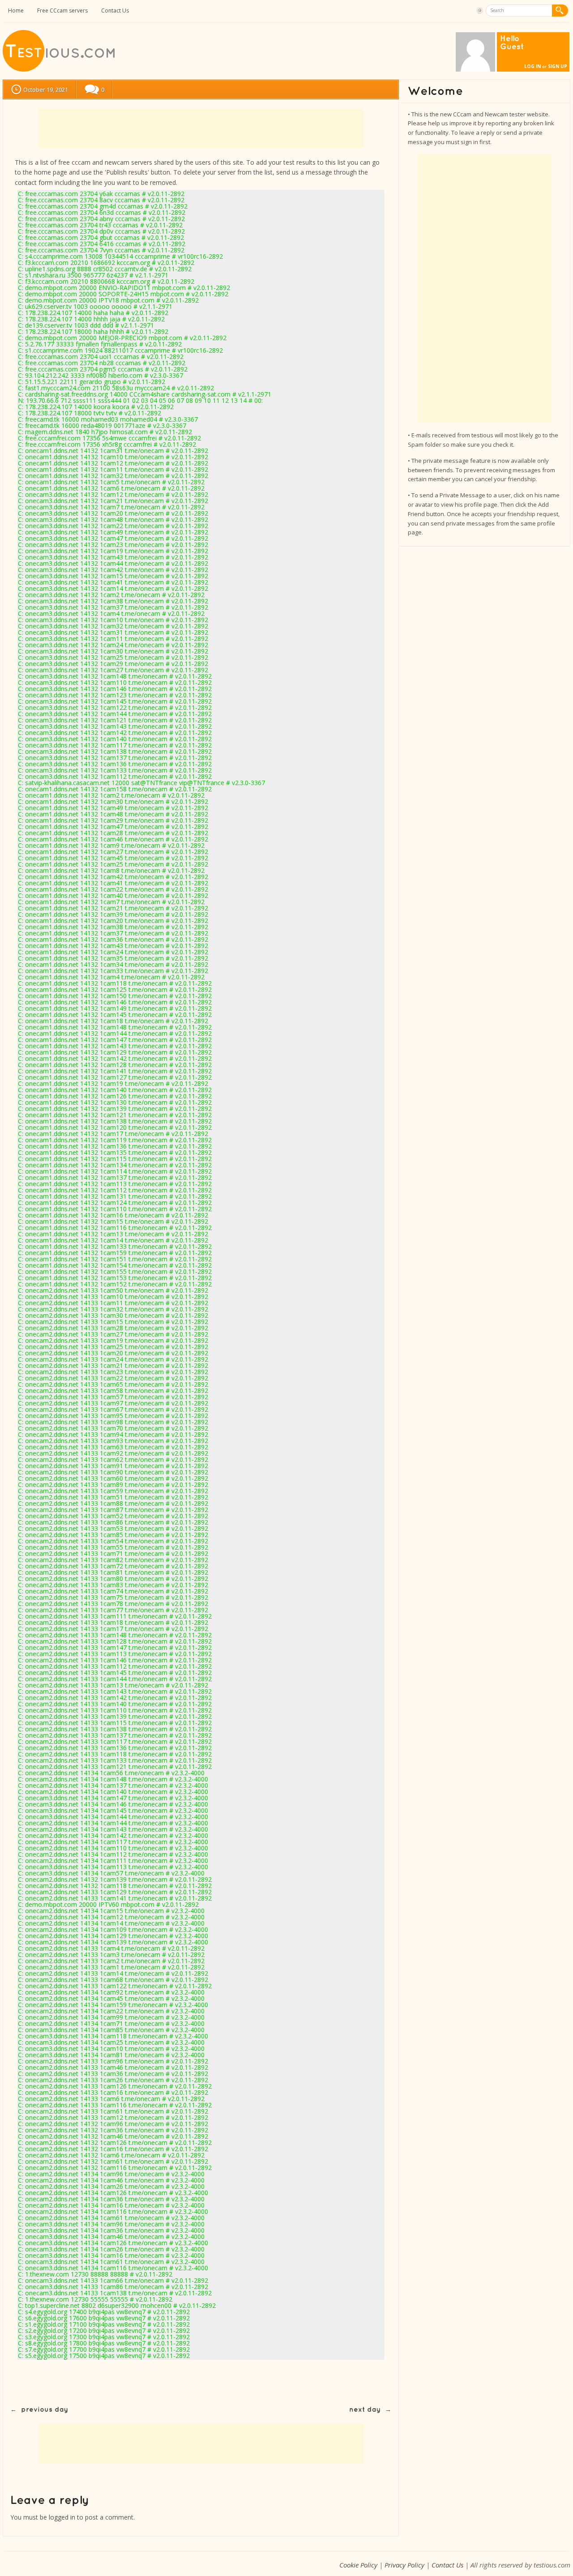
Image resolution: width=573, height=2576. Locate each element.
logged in (62, 2517)
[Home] (60, 70)
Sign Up (558, 66)
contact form (34, 182)
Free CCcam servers (62, 11)
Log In (532, 66)
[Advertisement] (201, 128)
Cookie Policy (358, 2565)
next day (365, 2410)
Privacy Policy (404, 2565)
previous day (45, 2410)
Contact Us (115, 11)
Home (16, 11)
